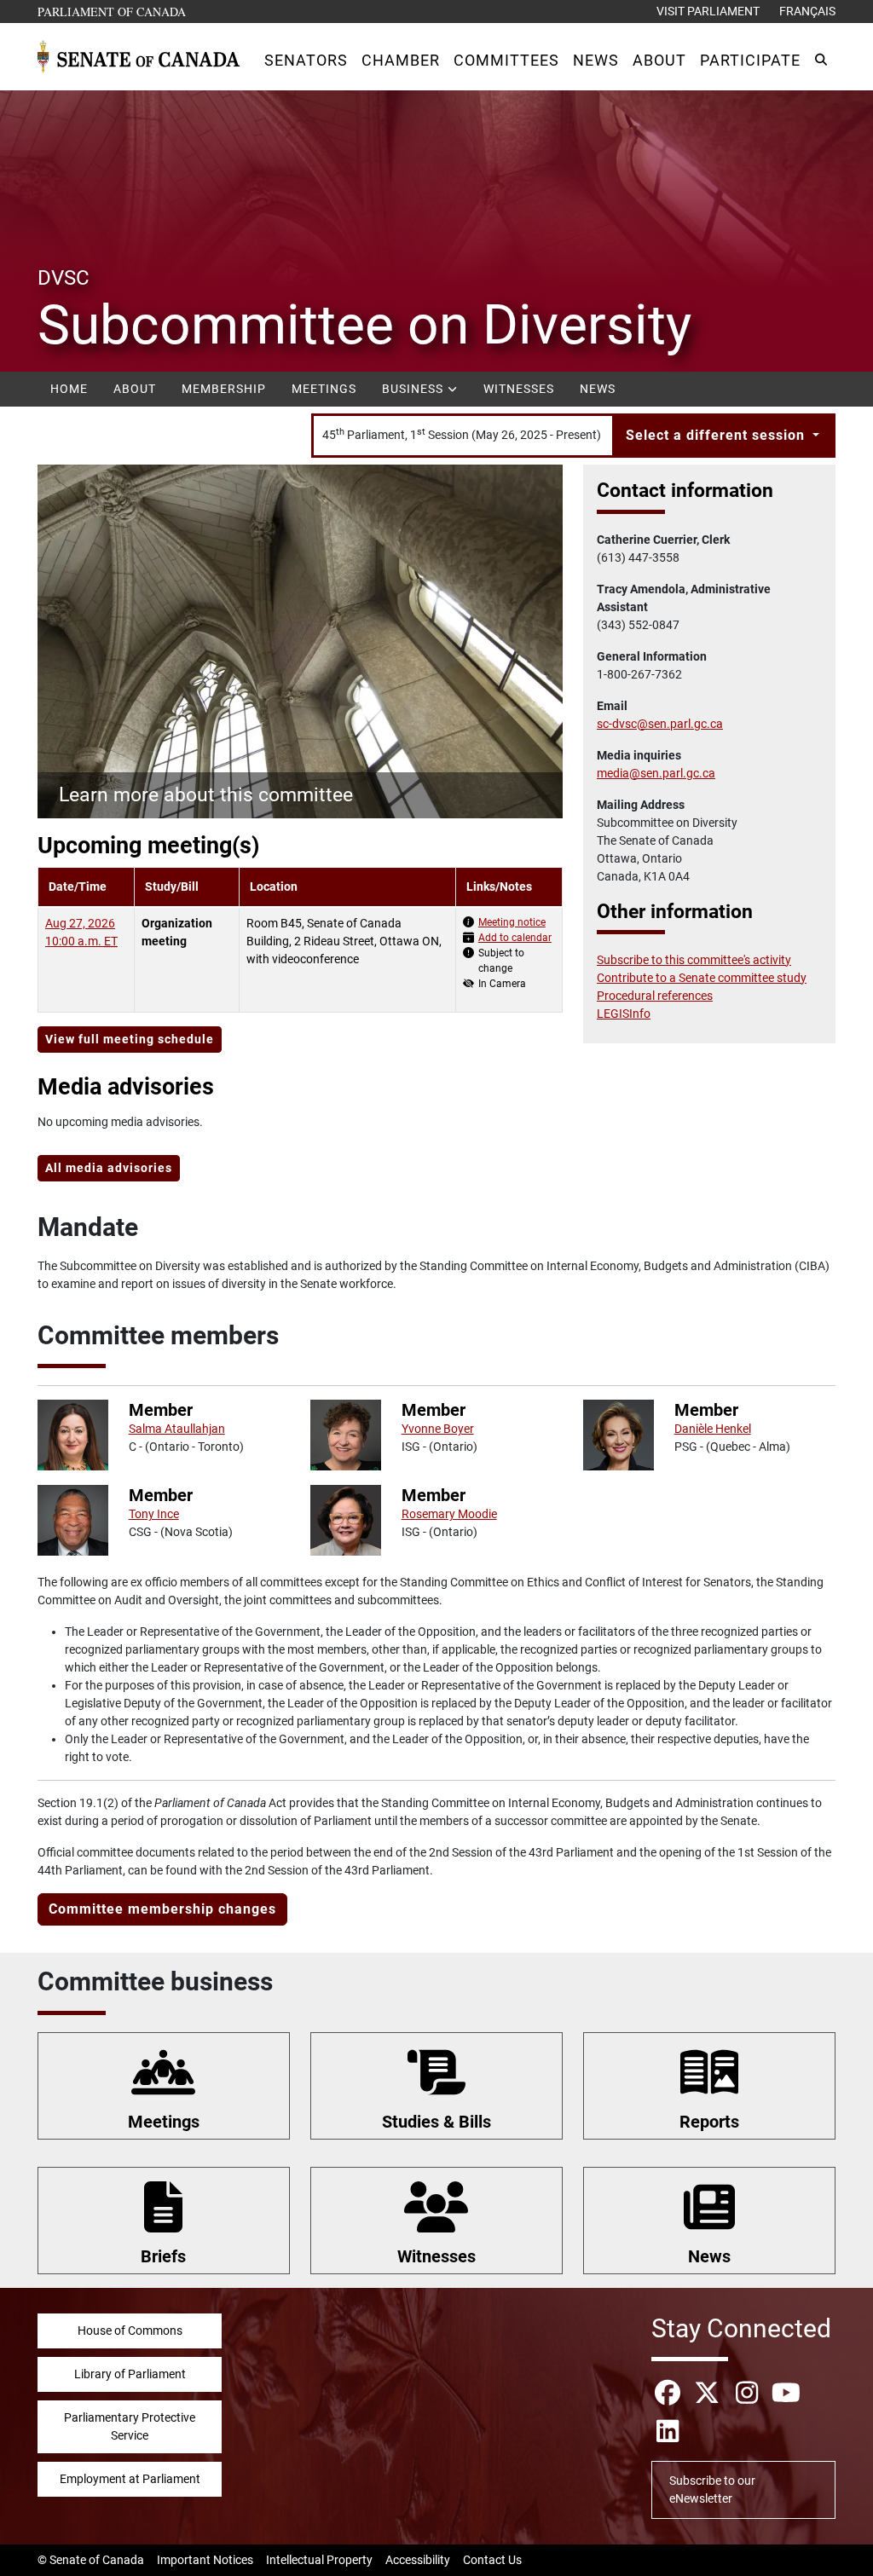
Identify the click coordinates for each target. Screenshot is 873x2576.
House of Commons (130, 2331)
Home (69, 389)
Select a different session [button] (717, 435)
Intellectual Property (319, 2560)
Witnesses (519, 389)
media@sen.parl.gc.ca (656, 773)
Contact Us (492, 2560)
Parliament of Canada (113, 11)
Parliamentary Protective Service (130, 2426)
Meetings (324, 389)
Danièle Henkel (713, 1429)
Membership (224, 389)
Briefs (163, 2256)
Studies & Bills (436, 2122)
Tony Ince (154, 1514)
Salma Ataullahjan (177, 1429)
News (598, 389)
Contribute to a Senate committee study (702, 978)
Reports (709, 2122)
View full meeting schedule (130, 1039)
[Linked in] (668, 2432)
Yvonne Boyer (438, 1429)
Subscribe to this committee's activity (694, 960)
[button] (306, 60)
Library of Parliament (130, 2374)
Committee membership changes (162, 1909)
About (135, 389)
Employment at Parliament (130, 2479)
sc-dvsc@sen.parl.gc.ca (660, 724)
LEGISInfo (624, 1014)
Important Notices (205, 2560)
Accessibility (418, 2560)
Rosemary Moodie (449, 1514)
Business (414, 389)
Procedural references (655, 996)
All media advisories (109, 1168)
